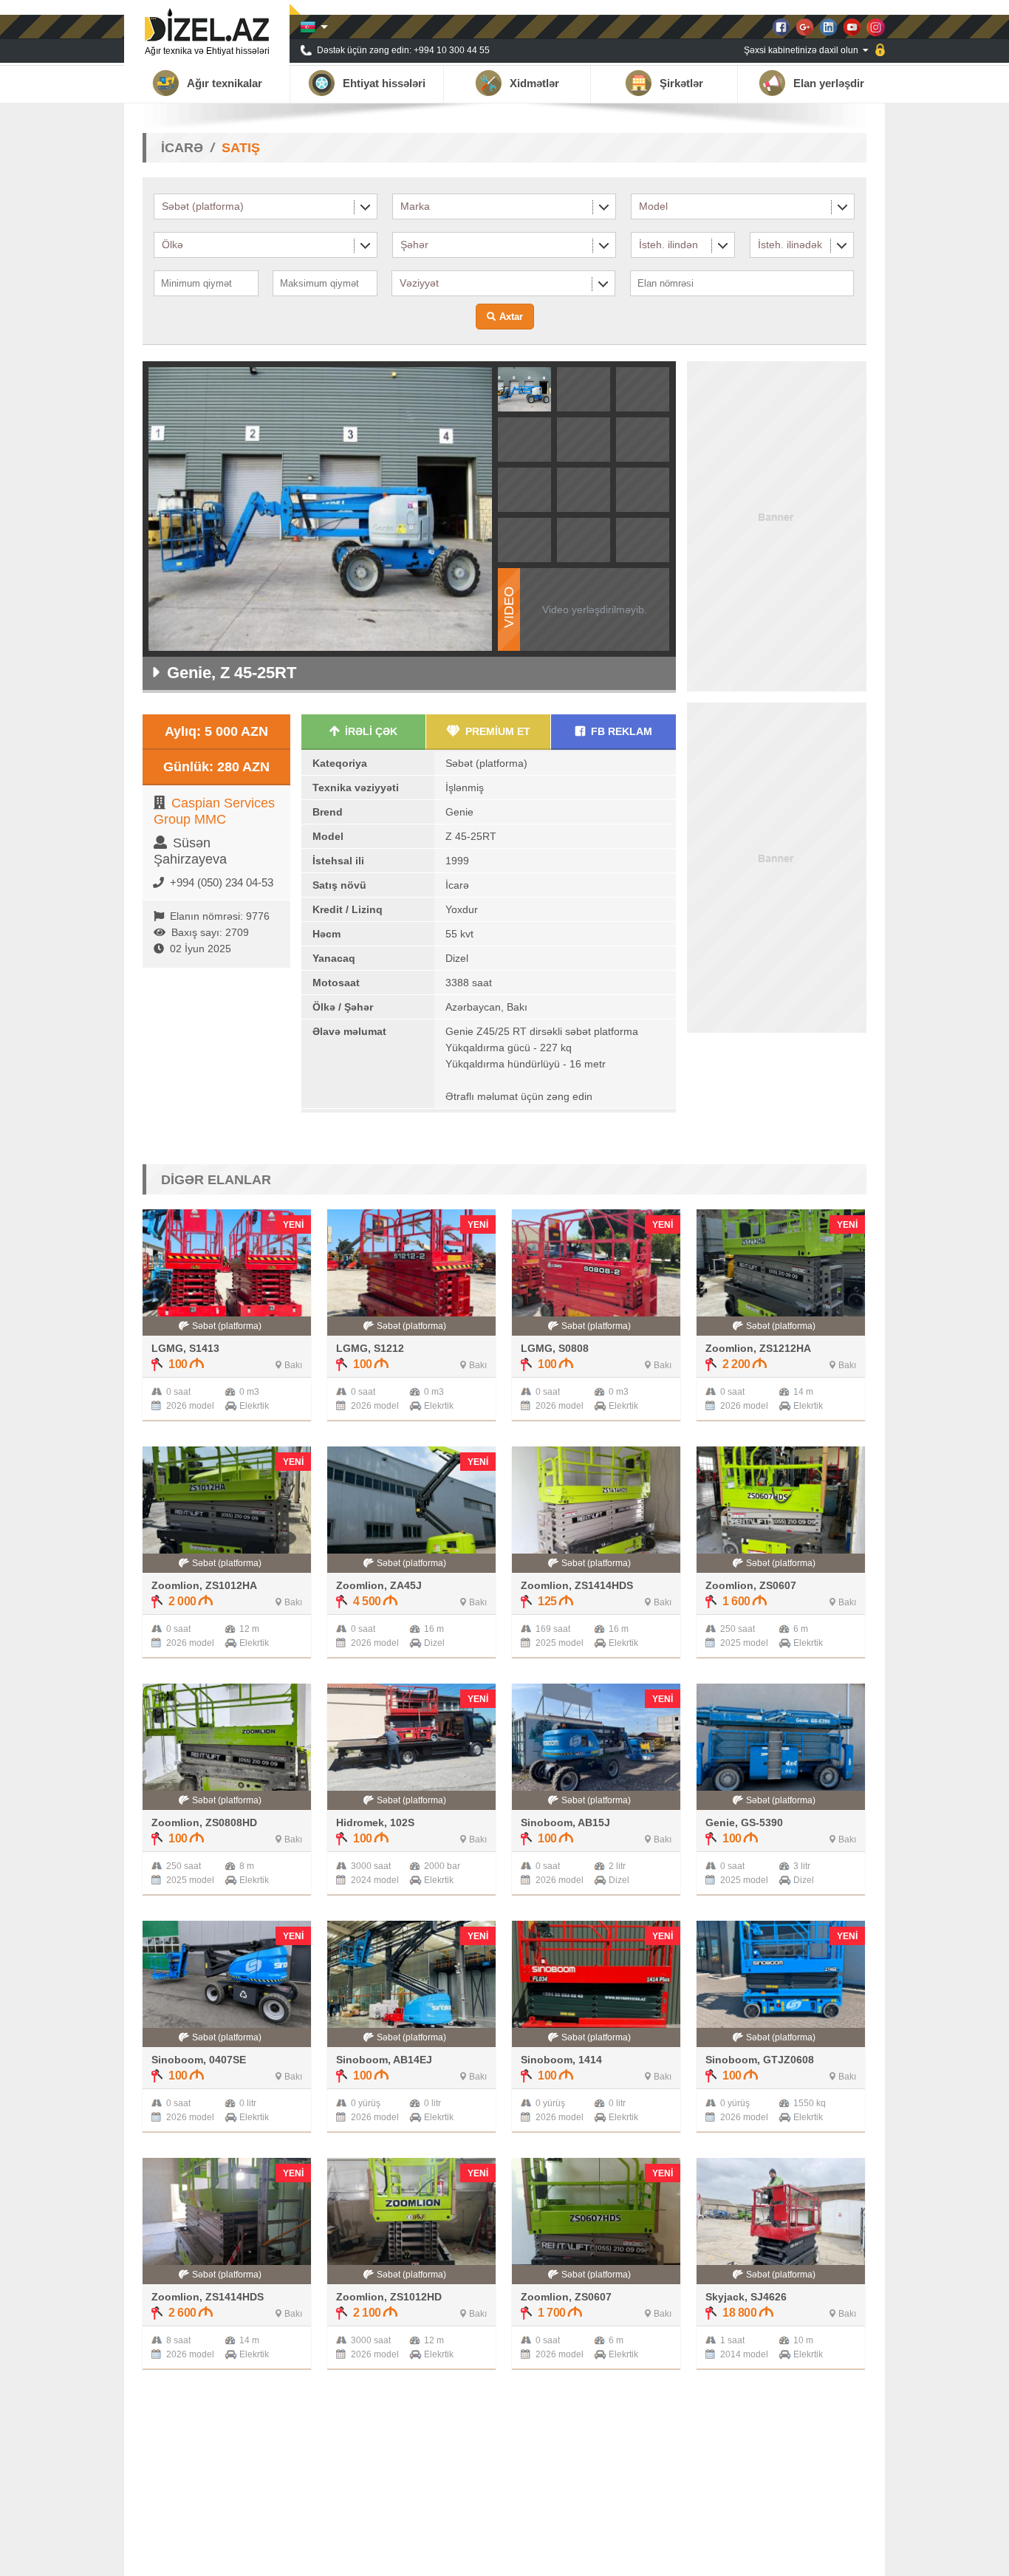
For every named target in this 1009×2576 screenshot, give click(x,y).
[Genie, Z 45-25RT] (524, 407)
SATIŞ (241, 148)
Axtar (511, 317)
